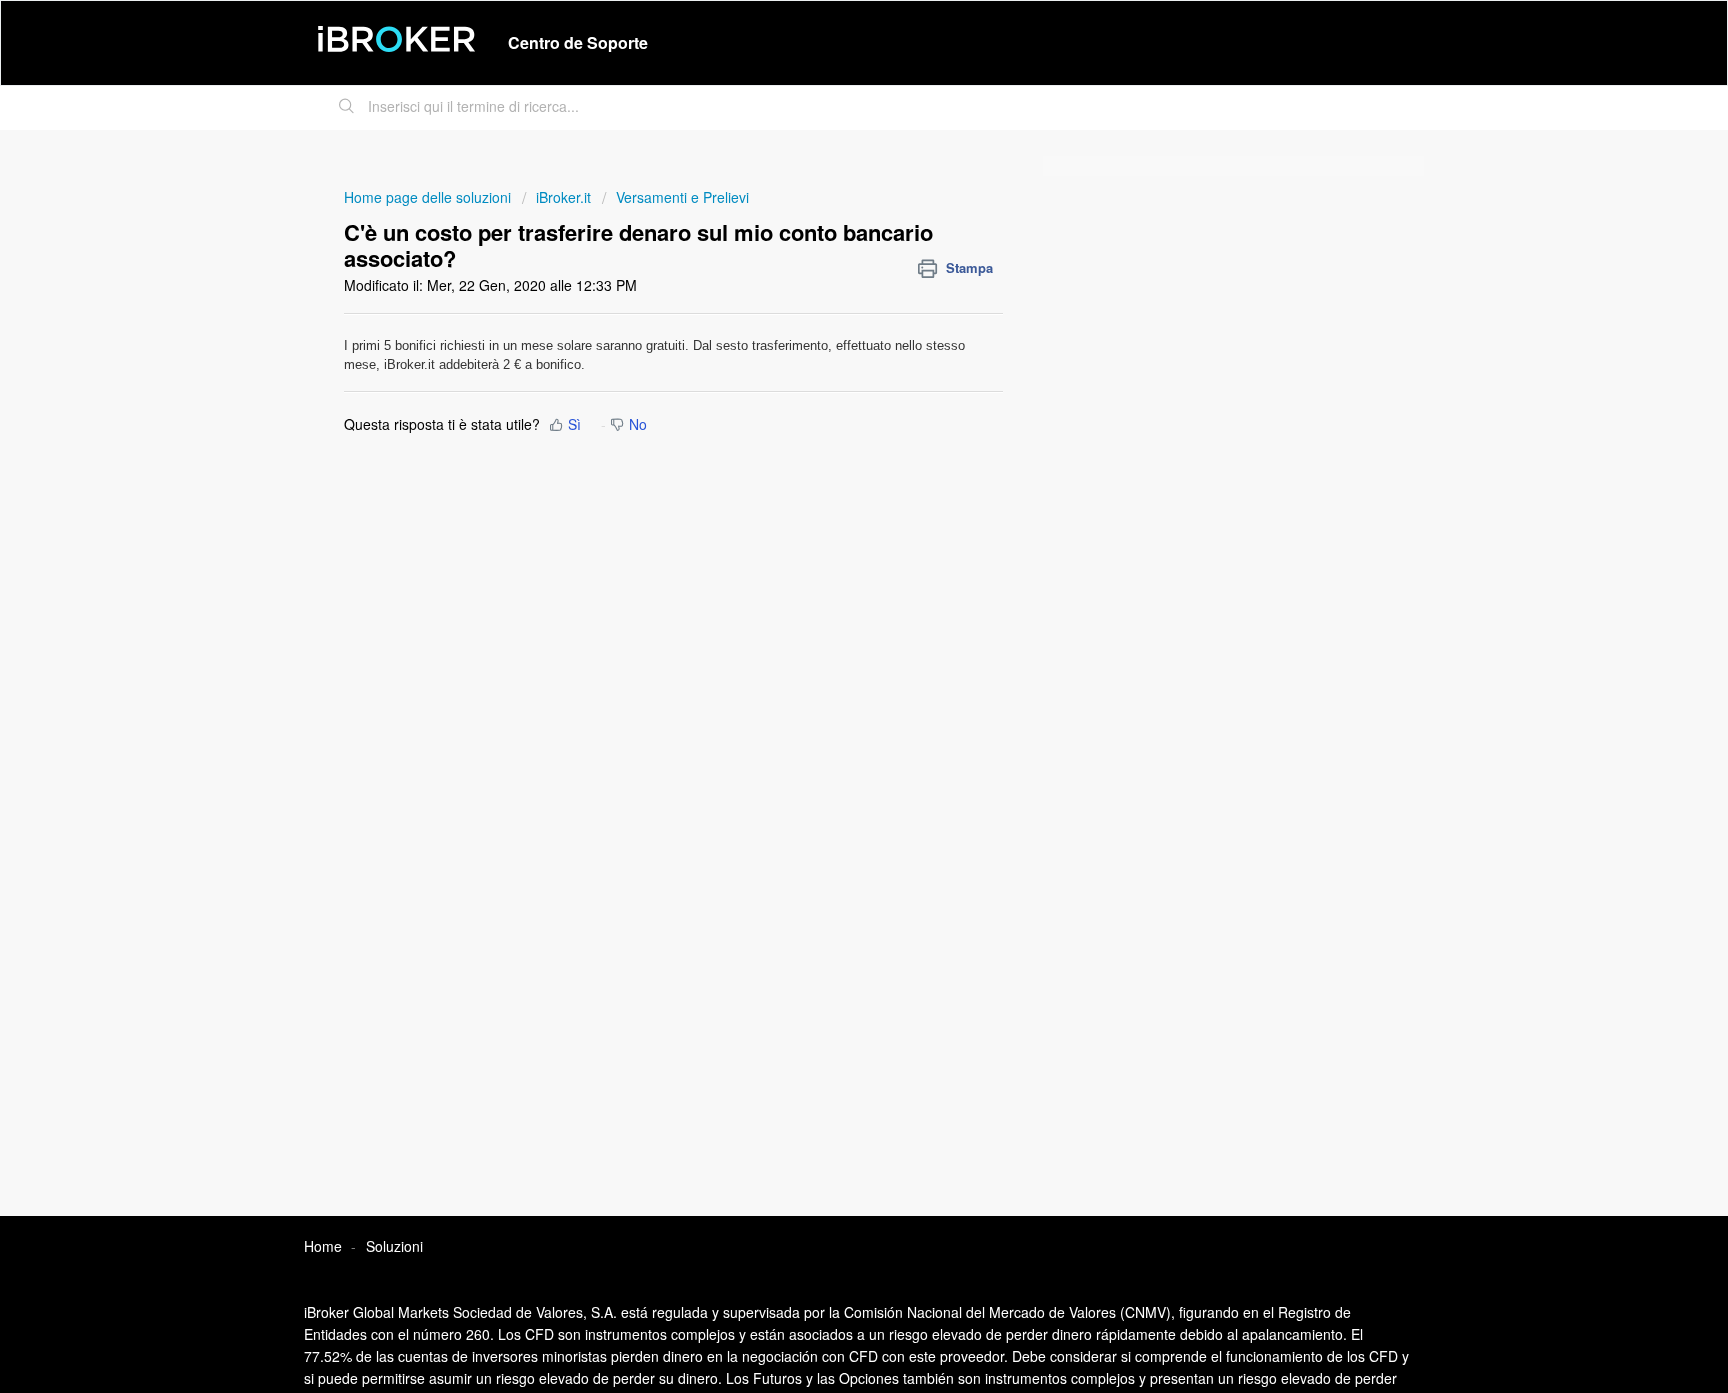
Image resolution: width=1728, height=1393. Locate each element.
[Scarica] (827, 439)
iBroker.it (563, 197)
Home (323, 1246)
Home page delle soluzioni (429, 197)
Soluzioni (394, 1246)
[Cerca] (347, 108)
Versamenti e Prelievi (682, 197)
